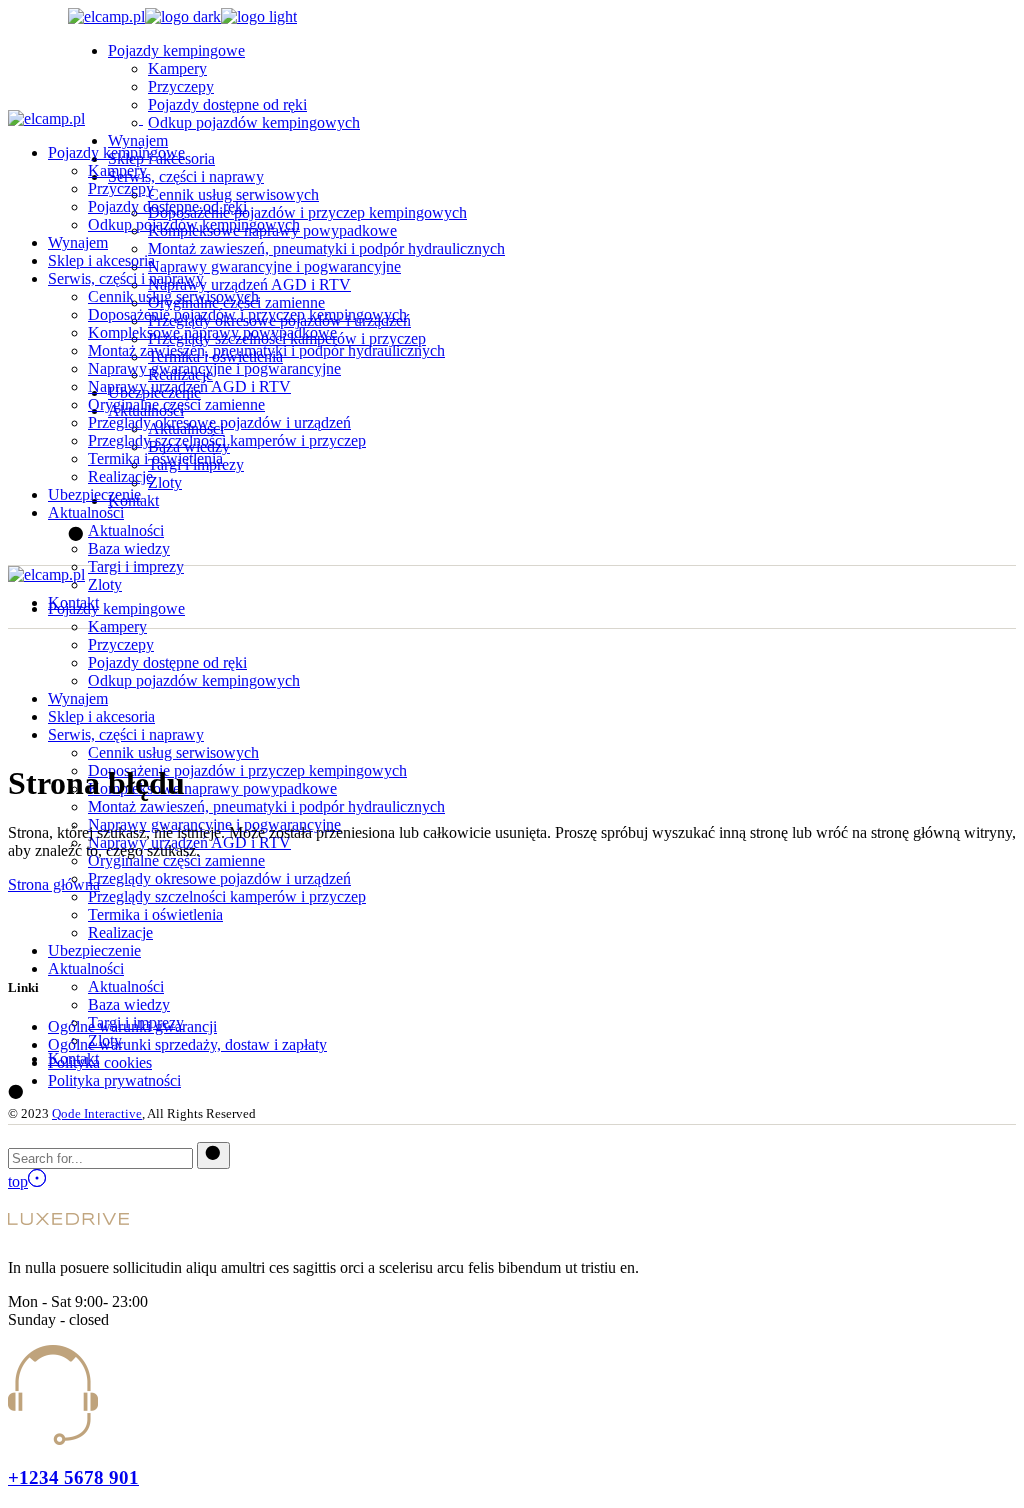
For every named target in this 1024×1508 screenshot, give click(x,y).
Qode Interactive (97, 1113)
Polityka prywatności (114, 1080)
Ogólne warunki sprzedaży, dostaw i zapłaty (187, 1044)
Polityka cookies (100, 1062)
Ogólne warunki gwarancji (132, 1026)
